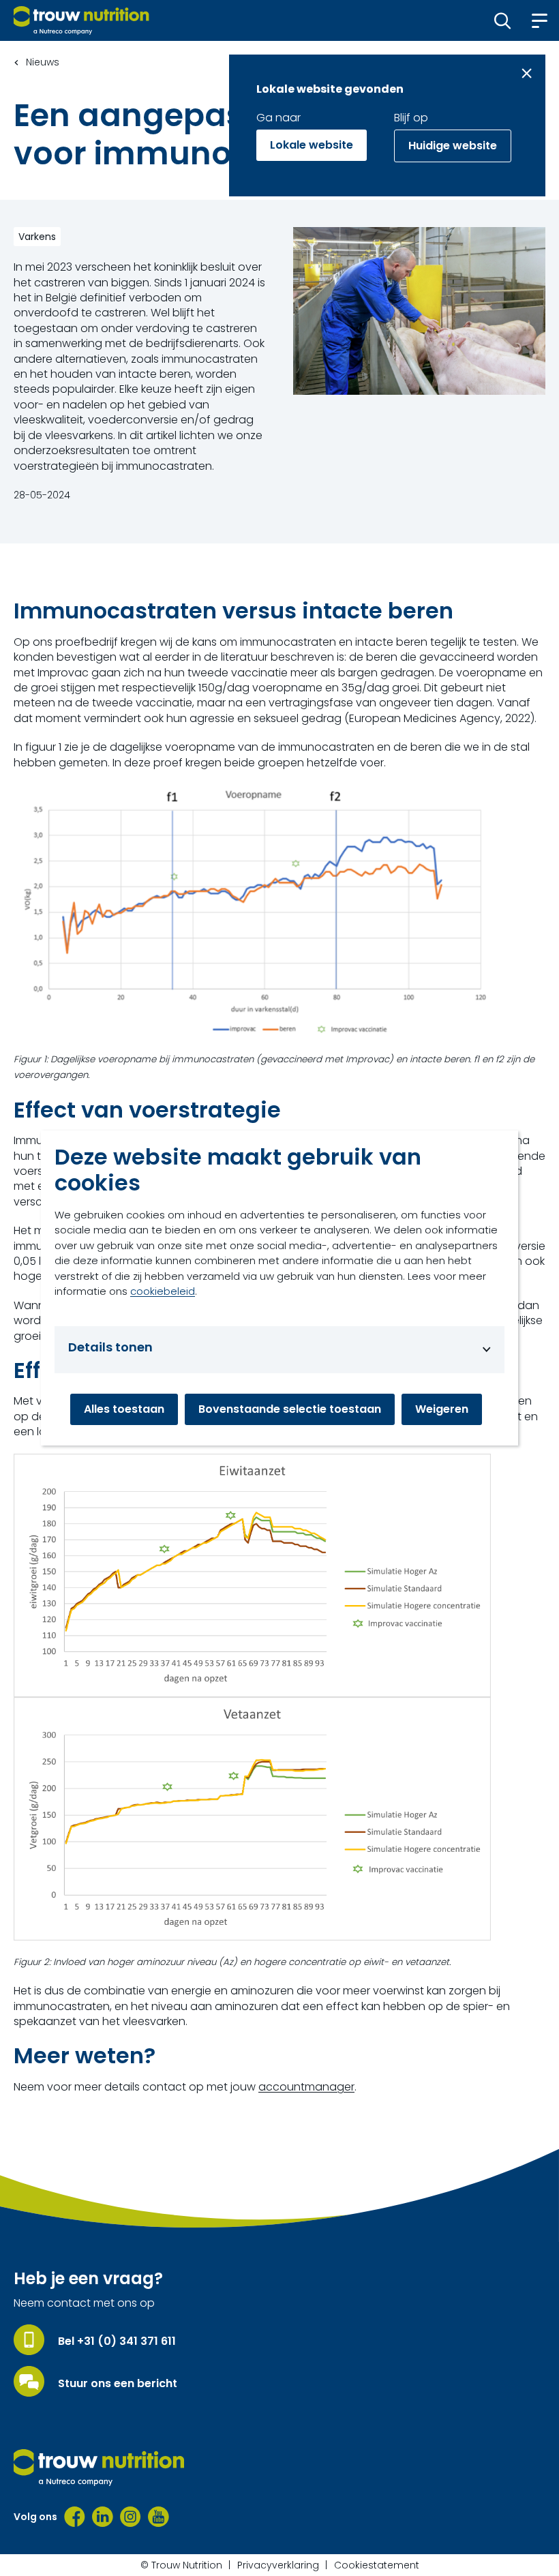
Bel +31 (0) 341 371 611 (117, 2341)
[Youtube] (158, 2517)
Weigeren (442, 1409)
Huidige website (453, 146)
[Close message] (527, 73)
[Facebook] (75, 2517)
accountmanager (306, 2087)
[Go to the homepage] (99, 2468)
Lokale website (312, 145)
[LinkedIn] (103, 2517)
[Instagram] (131, 2517)
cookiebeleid (163, 1291)
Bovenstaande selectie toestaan (290, 1409)
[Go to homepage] (81, 20)
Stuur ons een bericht (118, 2384)
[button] (503, 20)
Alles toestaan (124, 1409)
